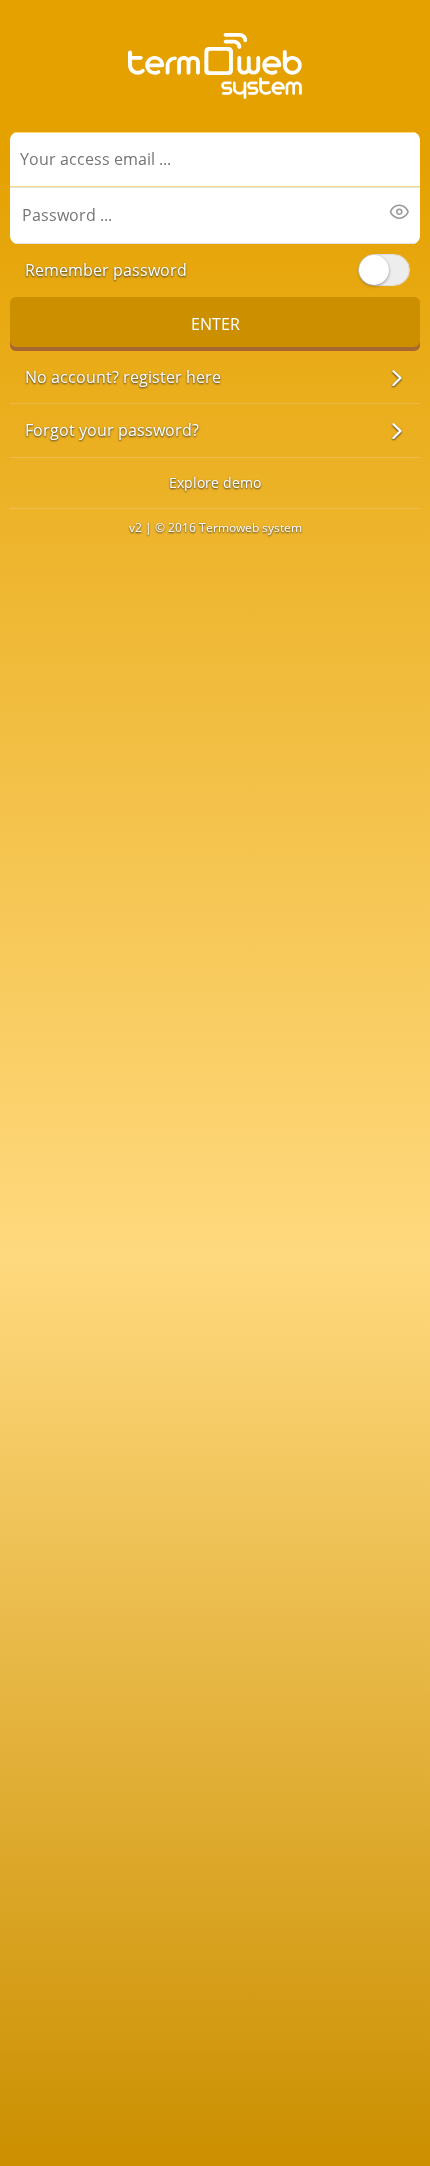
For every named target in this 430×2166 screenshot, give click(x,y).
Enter (215, 324)
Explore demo (215, 482)
